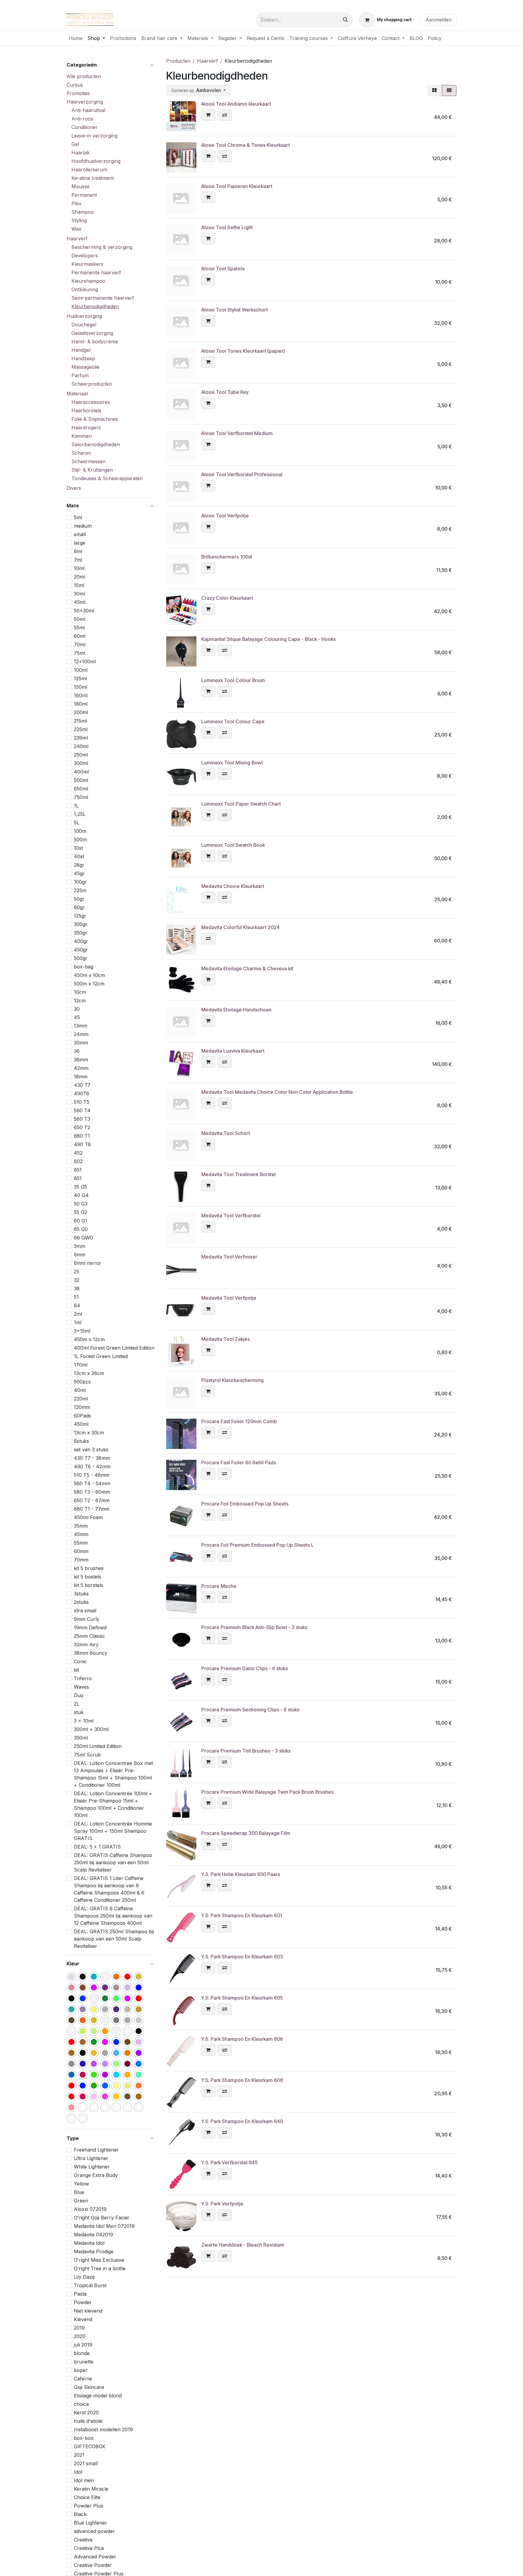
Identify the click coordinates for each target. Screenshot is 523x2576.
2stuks (81, 1602)
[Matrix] (434, 91)
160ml (81, 695)
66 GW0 (83, 1238)
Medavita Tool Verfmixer (229, 1257)
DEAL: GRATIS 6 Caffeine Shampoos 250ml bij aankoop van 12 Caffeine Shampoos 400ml (113, 1916)
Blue (79, 2192)
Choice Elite (87, 2497)
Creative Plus (89, 2548)
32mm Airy (86, 1644)
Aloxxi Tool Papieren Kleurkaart (237, 186)
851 (78, 1178)
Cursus (75, 85)
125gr (80, 915)
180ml (81, 704)
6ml (78, 551)
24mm (81, 1034)
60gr (79, 907)
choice (81, 2404)
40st (79, 856)
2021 (79, 2455)
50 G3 (81, 1204)
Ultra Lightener (91, 2158)
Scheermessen (89, 461)
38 (77, 1288)
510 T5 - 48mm (92, 1475)
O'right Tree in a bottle (100, 2268)
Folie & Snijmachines (95, 419)
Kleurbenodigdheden (95, 306)
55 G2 (81, 1212)
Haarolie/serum (89, 170)
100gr (80, 882)
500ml (81, 780)
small (80, 534)
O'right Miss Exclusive (99, 2260)
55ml (79, 627)
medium (83, 526)
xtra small (85, 1611)
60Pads (82, 1416)
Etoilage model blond (98, 2396)
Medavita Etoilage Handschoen (236, 1010)
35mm (81, 1526)
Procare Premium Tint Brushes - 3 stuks (246, 1751)
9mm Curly (87, 1619)
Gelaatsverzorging (92, 333)
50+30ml (84, 610)
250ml (81, 754)
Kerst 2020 (86, 2413)
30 (77, 1009)
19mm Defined (90, 1628)
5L (77, 822)
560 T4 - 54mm (92, 1483)
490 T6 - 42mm (92, 1466)
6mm (80, 1255)
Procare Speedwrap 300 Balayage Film (246, 1833)
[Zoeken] (345, 20)
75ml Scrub (87, 1755)
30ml (79, 593)
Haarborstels (86, 411)
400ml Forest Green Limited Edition (114, 1348)
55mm (81, 1543)
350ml (81, 1738)
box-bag (84, 966)
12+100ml (85, 661)
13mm (81, 1026)
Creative (83, 2540)
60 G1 (81, 1221)
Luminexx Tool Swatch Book (233, 845)
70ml (80, 644)
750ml (81, 797)
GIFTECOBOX (90, 2446)
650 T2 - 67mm (92, 1500)
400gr (81, 941)
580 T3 (82, 1119)
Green (81, 2201)
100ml (81, 670)
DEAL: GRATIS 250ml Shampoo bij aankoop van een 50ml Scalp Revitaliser (114, 1939)
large (80, 543)
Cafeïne (83, 2379)
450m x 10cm (89, 975)
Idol (78, 2472)
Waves (81, 1687)
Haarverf (77, 239)
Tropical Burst (90, 2285)
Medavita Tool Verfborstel (231, 1215)
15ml (79, 585)
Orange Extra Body (96, 2175)
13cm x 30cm (89, 1433)
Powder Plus (89, 2506)
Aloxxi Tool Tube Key (225, 392)
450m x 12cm (89, 1339)
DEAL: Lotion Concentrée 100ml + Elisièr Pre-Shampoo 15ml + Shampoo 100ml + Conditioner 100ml (113, 1804)
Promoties (78, 93)
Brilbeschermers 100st (227, 557)
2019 (79, 2328)
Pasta (80, 2294)
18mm (81, 1077)
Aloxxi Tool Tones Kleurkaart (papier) (243, 351)
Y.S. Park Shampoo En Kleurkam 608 (242, 2080)
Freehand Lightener (96, 2150)
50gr (79, 899)
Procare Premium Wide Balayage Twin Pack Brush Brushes (267, 1792)
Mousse (81, 186)
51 (76, 1297)
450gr (81, 949)
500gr (81, 958)
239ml (81, 737)
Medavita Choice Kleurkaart (233, 886)
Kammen (82, 436)
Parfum (80, 375)
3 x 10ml (84, 1721)
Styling (79, 220)
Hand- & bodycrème (95, 341)
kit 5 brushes (89, 1568)
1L (76, 805)
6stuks (81, 1441)
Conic (80, 1661)
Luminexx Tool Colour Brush (233, 680)
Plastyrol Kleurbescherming (232, 1380)
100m (80, 831)
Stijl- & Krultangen (92, 470)
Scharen (81, 453)
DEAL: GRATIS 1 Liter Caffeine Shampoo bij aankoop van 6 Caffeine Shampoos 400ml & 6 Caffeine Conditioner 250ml (109, 1889)
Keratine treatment (93, 178)
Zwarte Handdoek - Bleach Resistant (243, 2245)
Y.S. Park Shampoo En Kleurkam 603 (242, 1957)
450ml (81, 1424)
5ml (78, 517)
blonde (82, 2353)
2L (77, 1704)
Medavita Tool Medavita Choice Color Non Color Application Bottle (277, 1092)
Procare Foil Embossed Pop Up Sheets (245, 1504)
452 (78, 1153)
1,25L (80, 814)
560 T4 (82, 1110)
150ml (81, 687)
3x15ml (82, 1331)
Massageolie (86, 367)
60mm (81, 1551)
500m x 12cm (89, 983)
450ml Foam (88, 1517)
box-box (84, 2438)
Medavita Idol (89, 2243)
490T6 (82, 1093)
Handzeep (83, 358)
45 (77, 1017)
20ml (79, 576)
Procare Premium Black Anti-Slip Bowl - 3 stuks (254, 1627)
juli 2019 (83, 2345)
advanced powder (94, 2531)
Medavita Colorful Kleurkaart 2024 (240, 927)
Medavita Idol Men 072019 (104, 2226)
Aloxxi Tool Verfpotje (225, 516)
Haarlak (81, 153)
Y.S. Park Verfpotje (222, 2204)
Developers (85, 256)
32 (77, 1280)
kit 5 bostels (87, 1577)
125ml (80, 678)
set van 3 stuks (91, 1450)
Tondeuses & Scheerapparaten (107, 478)
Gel (75, 144)
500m (80, 839)
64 (77, 1305)
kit (76, 1670)
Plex (76, 203)
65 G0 (81, 1229)
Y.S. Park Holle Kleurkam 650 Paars (241, 1874)
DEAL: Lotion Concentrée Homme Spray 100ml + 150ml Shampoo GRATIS (113, 1831)
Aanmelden (439, 20)
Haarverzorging (85, 102)
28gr (79, 865)
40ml (80, 1390)
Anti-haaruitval (88, 110)
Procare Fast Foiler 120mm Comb (239, 1421)
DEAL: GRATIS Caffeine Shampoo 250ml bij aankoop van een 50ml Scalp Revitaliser (113, 1862)
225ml (81, 729)
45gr (79, 873)
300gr (81, 924)
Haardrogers (86, 427)
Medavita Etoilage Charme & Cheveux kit (247, 968)
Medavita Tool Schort (226, 1133)
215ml (80, 721)
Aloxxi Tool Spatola (223, 269)
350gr (81, 932)
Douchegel (84, 325)
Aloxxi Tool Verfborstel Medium (237, 433)
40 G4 (81, 1195)
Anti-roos (82, 119)
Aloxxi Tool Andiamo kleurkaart (236, 104)
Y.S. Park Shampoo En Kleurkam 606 (242, 2039)
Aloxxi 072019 (90, 2209)
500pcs (82, 1382)
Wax (76, 229)
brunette (84, 2362)
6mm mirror (88, 1263)
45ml (80, 602)
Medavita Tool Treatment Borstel (238, 1174)
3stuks (81, 1594)
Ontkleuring (85, 289)
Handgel (81, 350)
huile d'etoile (88, 2421)
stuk (79, 1712)
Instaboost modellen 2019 (103, 2429)
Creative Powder (93, 2565)
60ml (80, 636)
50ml (79, 619)
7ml (78, 559)
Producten (178, 61)
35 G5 (81, 1187)
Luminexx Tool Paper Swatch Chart (241, 804)
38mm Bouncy (91, 1653)
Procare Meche (219, 1586)
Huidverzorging (84, 316)
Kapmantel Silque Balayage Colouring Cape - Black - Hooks (268, 639)
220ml (81, 1399)
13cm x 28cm (89, 1373)
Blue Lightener (90, 2523)
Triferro (83, 1678)
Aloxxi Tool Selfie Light (227, 227)
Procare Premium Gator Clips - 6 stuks (245, 1668)
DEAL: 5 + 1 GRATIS (97, 1847)
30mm (81, 1043)
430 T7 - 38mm (92, 1458)
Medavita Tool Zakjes (225, 1339)
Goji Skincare (89, 2387)
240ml (81, 746)
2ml (78, 1314)
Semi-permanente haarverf (103, 298)
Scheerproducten (92, 384)
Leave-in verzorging (94, 136)
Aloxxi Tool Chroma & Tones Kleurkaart (246, 145)
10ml (79, 568)
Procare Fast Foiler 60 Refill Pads (239, 1463)
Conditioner (85, 127)
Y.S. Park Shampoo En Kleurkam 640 (242, 2121)
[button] (199, 91)
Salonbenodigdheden (96, 444)
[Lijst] (449, 91)
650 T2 (82, 1127)
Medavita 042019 (94, 2235)
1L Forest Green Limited (101, 1356)
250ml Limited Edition (98, 1746)
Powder (83, 2302)
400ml (81, 771)
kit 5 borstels (89, 1585)
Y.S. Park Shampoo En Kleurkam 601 (242, 1915)
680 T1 (82, 1136)
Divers (74, 488)
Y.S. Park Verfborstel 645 (229, 2162)
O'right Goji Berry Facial (101, 2218)
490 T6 (82, 1144)
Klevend (83, 2319)
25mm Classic (89, 1636)
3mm (79, 1246)
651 (78, 1170)
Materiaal (77, 394)
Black (80, 2514)
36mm (81, 1060)
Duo (79, 1695)
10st (78, 848)
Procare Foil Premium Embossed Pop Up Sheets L (258, 1545)
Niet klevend (88, 2311)
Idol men (84, 2480)
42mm (81, 1068)
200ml (81, 712)
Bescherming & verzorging (102, 247)
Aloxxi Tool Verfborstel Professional (242, 474)
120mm (82, 1407)
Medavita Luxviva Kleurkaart (233, 1051)
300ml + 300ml (91, 1729)
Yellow (81, 2184)
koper (81, 2370)
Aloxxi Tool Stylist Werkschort (235, 310)
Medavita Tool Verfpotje (229, 1298)
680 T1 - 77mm (92, 1509)
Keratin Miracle (91, 2489)
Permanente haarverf (96, 272)
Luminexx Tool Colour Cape (233, 721)
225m (80, 890)
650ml (81, 788)
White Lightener (92, 2167)
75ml (79, 653)
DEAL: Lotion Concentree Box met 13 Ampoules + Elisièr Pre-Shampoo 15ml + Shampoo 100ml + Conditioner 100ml (113, 1774)
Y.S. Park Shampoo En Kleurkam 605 (242, 1998)
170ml (81, 1365)
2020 (80, 2336)
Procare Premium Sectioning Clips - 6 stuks (250, 1710)
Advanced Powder (95, 2557)
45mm (81, 1534)
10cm (80, 992)
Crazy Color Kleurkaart (227, 598)
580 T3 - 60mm (92, 1492)
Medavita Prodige (94, 2251)
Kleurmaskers (87, 264)
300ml (81, 763)
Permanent (84, 195)
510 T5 (82, 1102)
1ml (78, 1322)
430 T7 (82, 1085)
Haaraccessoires (91, 402)
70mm (81, 1560)
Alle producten (84, 76)
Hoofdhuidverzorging (96, 161)
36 (77, 1051)
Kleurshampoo (88, 281)
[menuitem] (76, 38)
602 (78, 1161)
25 (77, 1272)
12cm (80, 1000)
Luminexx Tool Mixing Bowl (232, 763)
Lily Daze (84, 2277)
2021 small (86, 2463)
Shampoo (83, 212)
